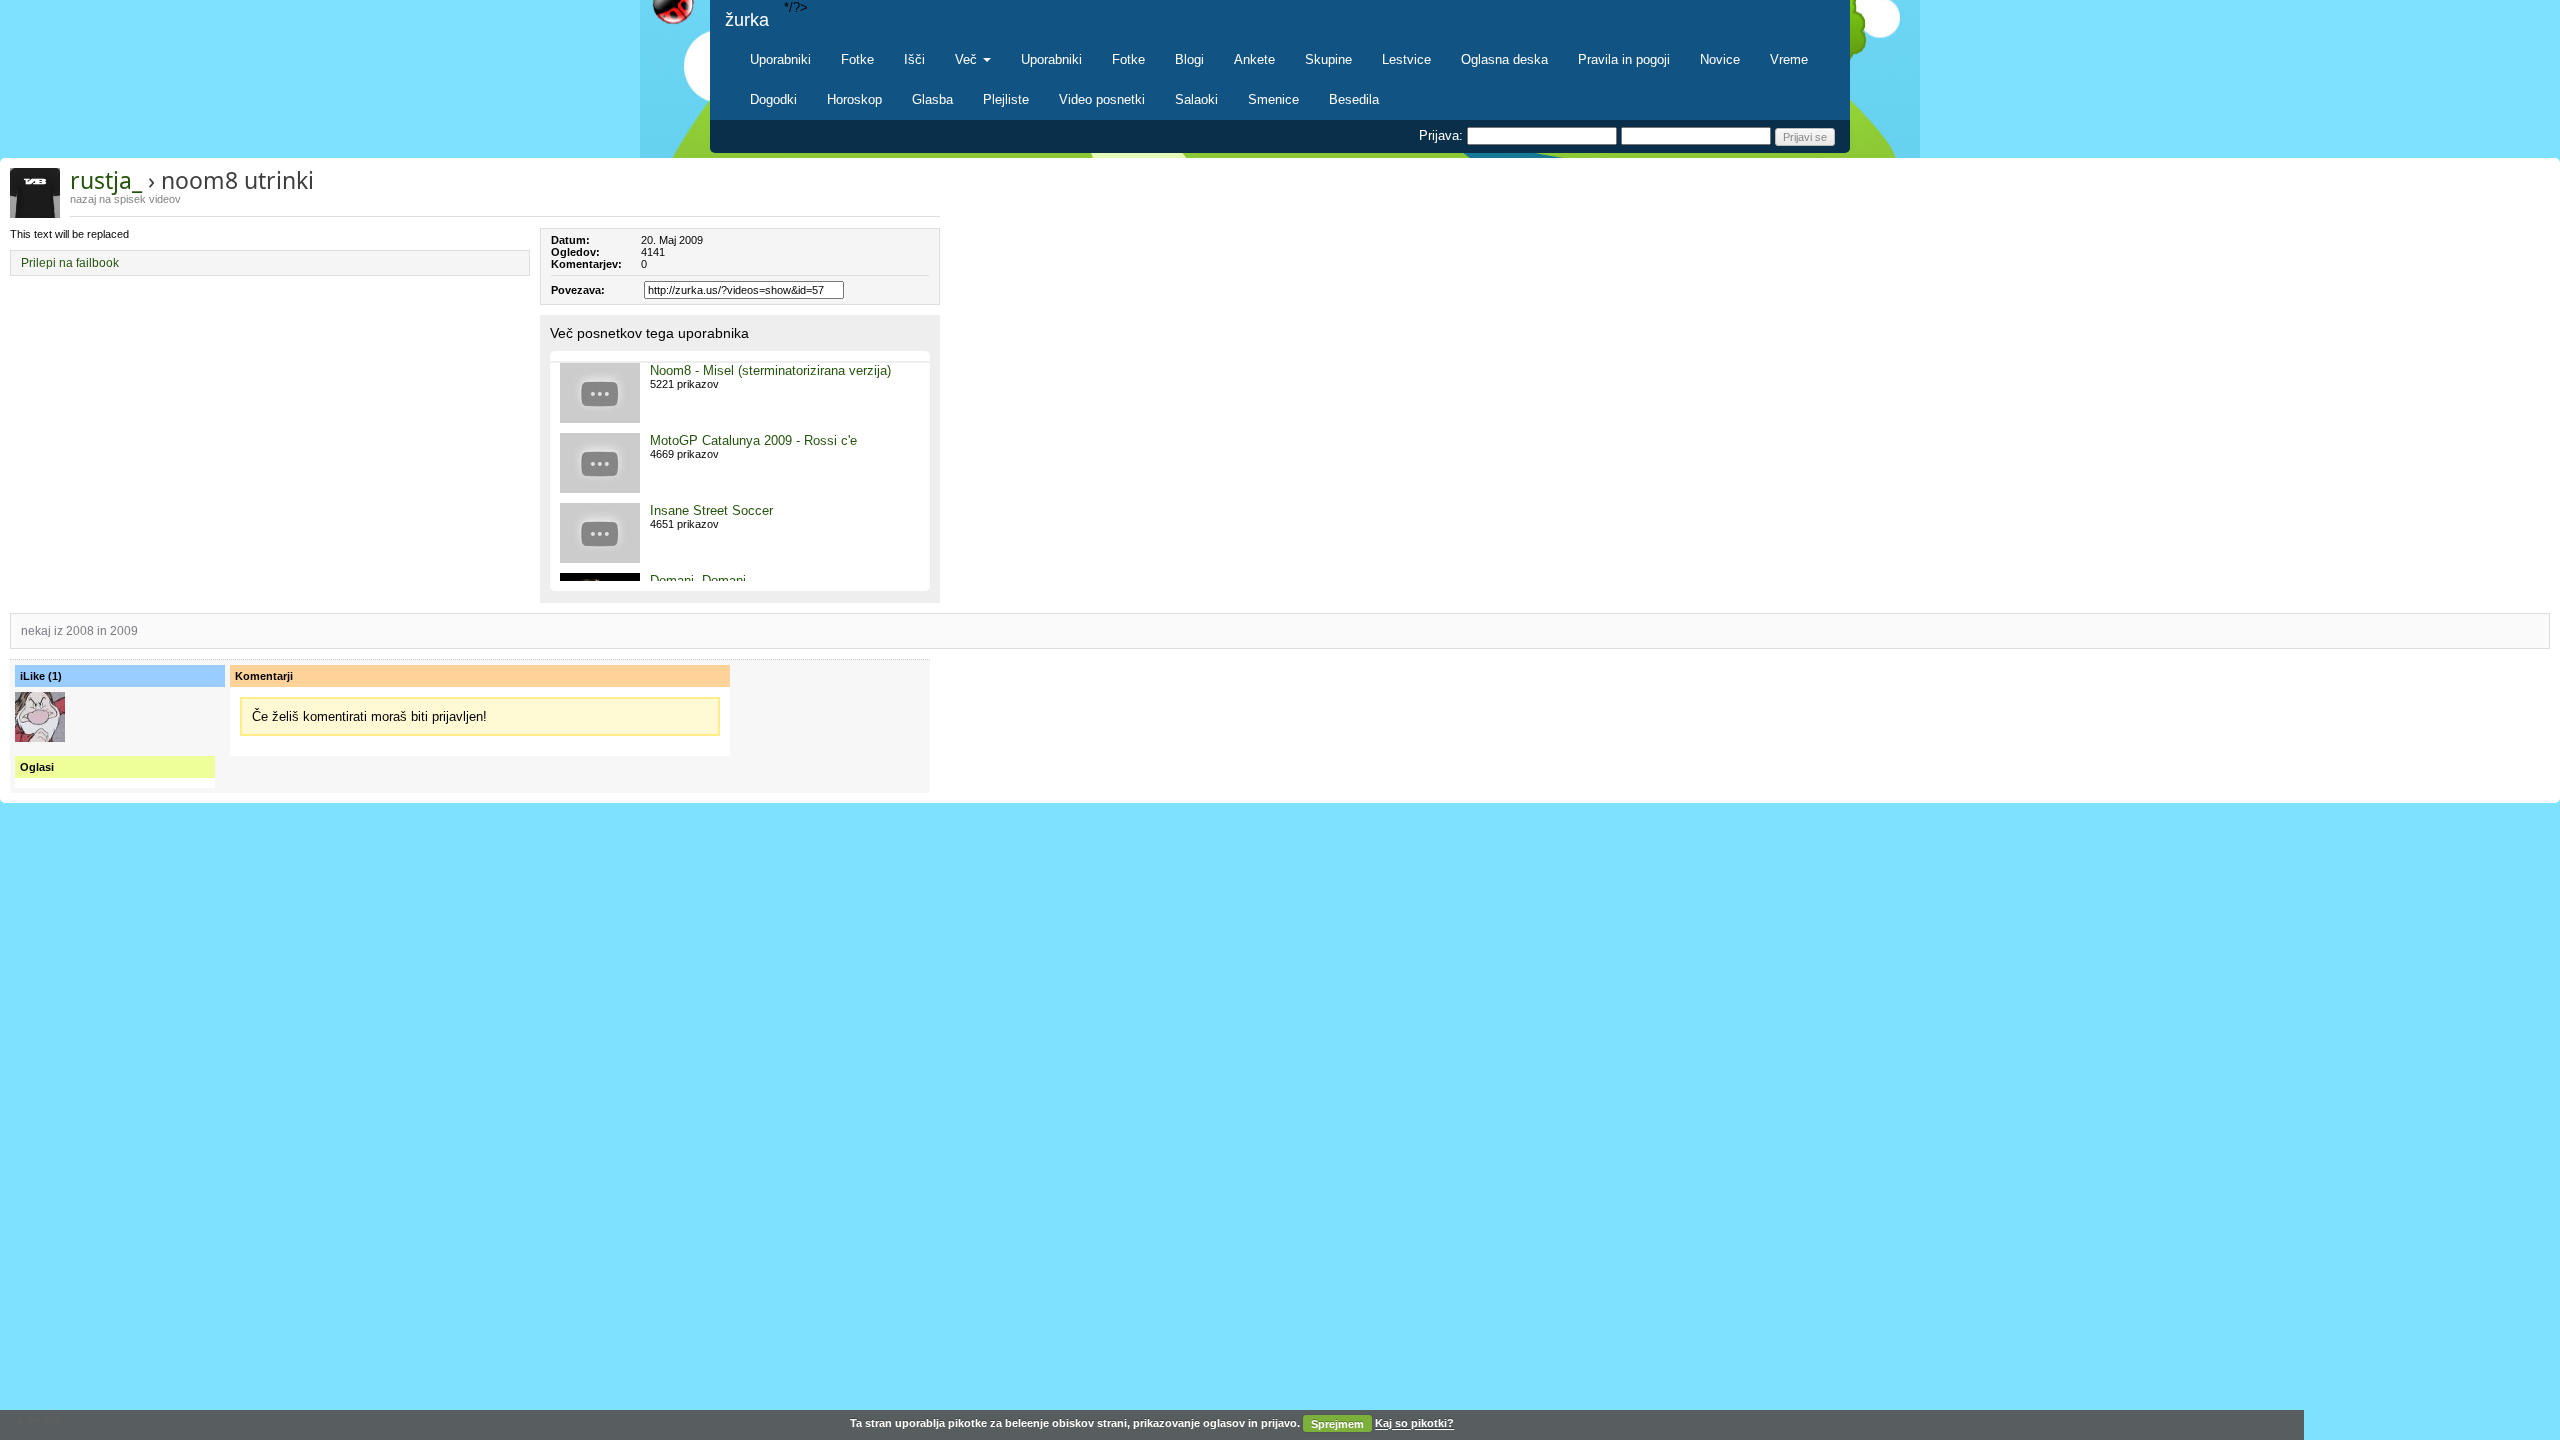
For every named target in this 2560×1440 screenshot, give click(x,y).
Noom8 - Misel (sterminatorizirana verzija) (770, 370)
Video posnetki (1102, 99)
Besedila (1354, 99)
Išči (914, 59)
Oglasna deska (1504, 59)
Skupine (1328, 59)
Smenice (1273, 99)
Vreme (1789, 59)
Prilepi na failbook (70, 263)
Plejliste (1006, 99)
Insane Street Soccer (711, 510)
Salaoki (1196, 99)
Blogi (1189, 59)
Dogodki (773, 99)
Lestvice (1406, 59)
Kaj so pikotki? (1414, 1424)
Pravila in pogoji (1624, 59)
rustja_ (106, 180)
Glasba (932, 99)
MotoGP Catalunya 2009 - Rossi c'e (753, 440)
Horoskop (854, 99)
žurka (747, 20)
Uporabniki (780, 59)
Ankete (1254, 59)
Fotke (857, 59)
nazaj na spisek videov (125, 199)
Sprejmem (1337, 1424)
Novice (1720, 59)
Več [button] (968, 59)
